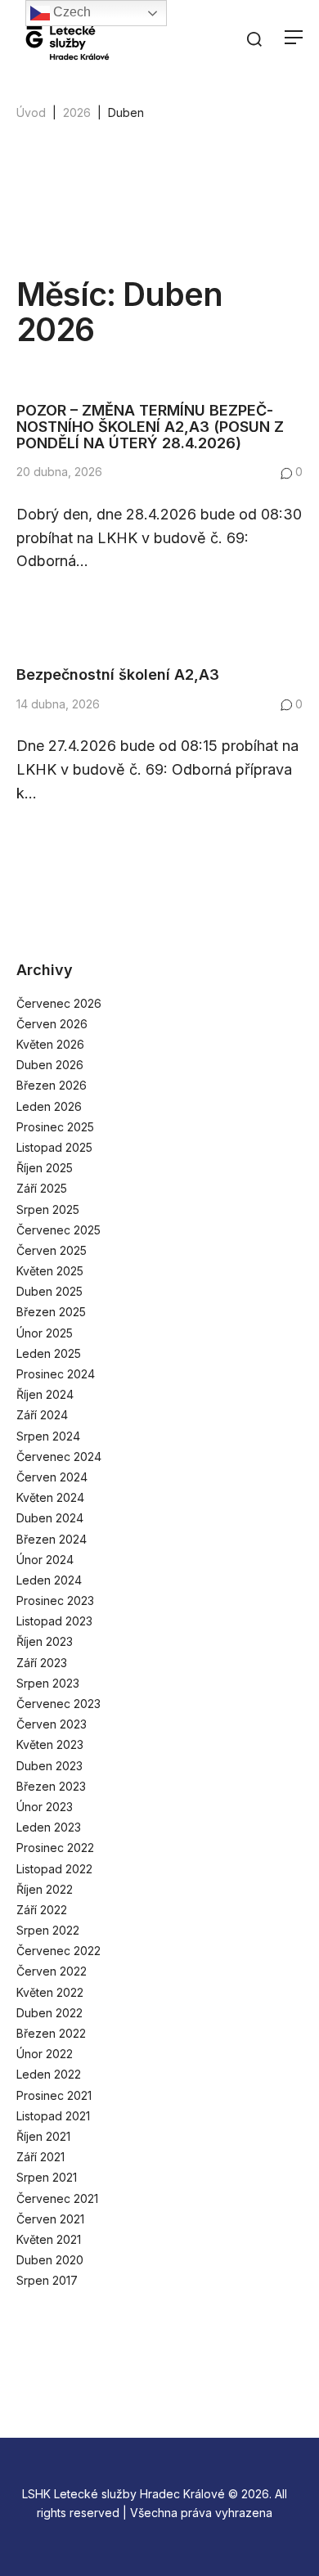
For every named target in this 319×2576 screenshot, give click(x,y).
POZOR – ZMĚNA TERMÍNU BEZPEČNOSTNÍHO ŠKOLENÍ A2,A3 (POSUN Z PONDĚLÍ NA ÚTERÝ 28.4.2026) (150, 427)
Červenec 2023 (58, 1704)
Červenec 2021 (57, 2198)
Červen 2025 (52, 1250)
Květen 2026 (50, 1044)
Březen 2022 (51, 2033)
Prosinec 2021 (54, 2095)
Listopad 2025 (54, 1147)
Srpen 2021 (47, 2177)
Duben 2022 (49, 2013)
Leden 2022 (49, 2074)
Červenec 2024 (59, 1457)
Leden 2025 (49, 1353)
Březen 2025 (51, 1312)
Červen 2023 (52, 1724)
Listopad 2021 (53, 2116)
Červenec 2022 (58, 1951)
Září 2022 (42, 1910)
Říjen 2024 (45, 1394)
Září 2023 (42, 1663)
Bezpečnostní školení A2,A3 (118, 674)
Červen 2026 (52, 1024)
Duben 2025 (49, 1291)
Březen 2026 (52, 1085)
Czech (70, 12)
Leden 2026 (49, 1106)
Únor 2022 (45, 2054)
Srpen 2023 (48, 1683)
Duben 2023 (49, 1766)
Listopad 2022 (54, 1869)
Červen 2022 (52, 1971)
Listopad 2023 (54, 1621)
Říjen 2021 (43, 2136)
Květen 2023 (50, 1744)
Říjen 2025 (45, 1168)
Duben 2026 (50, 1065)
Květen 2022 (50, 1992)
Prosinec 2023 (55, 1600)
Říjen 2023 (45, 1641)
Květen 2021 (49, 2239)
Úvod (31, 112)
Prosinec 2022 (55, 1848)
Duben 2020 (50, 2260)
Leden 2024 (49, 1580)
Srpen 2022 (48, 1930)
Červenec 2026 (59, 1003)
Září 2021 (40, 2157)
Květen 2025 (50, 1271)
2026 (77, 112)
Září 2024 (42, 1415)
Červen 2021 (50, 2219)
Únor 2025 (45, 1333)
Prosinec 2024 (56, 1374)
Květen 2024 (50, 1497)
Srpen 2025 (48, 1209)
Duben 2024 (50, 1518)
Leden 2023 (49, 1827)
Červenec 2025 (58, 1230)
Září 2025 (42, 1188)
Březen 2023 (51, 1786)
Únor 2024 (45, 1560)
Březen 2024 (52, 1539)
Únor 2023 (45, 1807)
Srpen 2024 (48, 1436)
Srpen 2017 (47, 2280)
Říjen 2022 (45, 1889)
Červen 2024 (52, 1477)
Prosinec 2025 (55, 1127)
